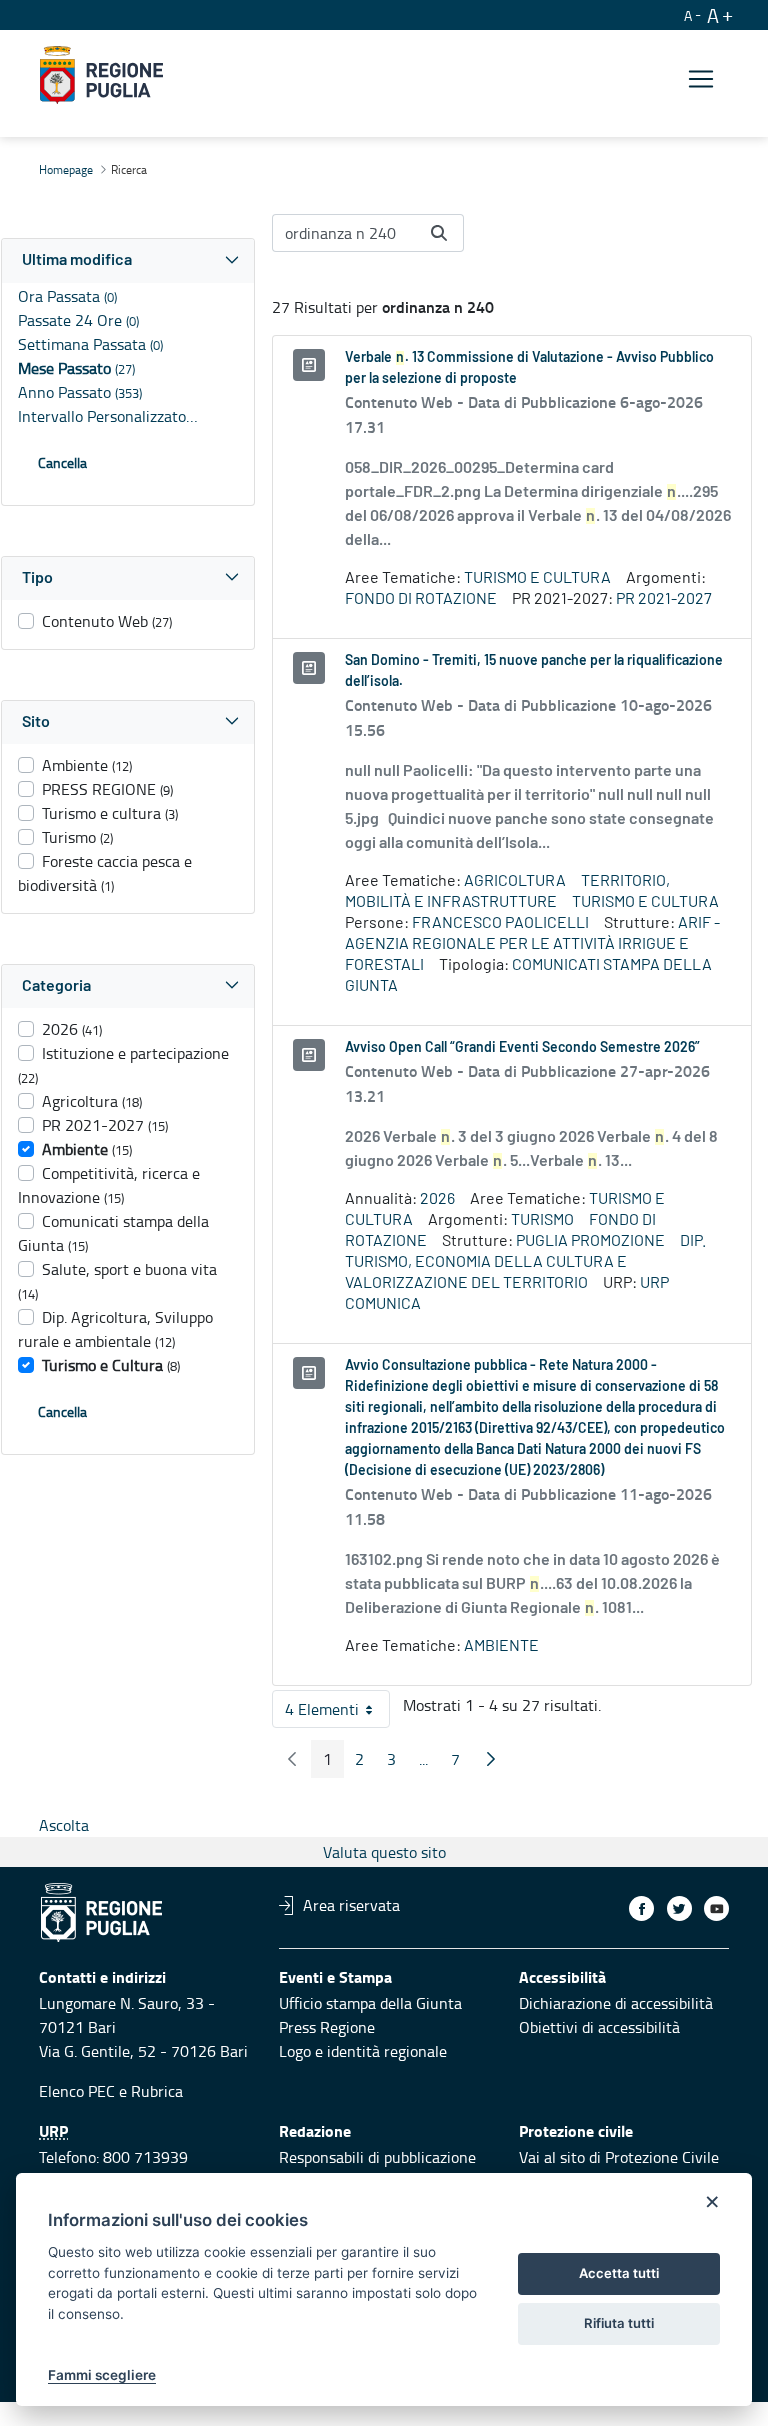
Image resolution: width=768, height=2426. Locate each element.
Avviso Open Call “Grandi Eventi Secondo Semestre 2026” (522, 1048)
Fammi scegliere (102, 2375)
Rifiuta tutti (619, 2323)
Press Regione (327, 2027)
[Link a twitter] (679, 1908)
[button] (128, 260)
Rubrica (157, 2091)
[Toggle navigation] (701, 78)
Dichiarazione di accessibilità (616, 2003)
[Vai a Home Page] (101, 75)
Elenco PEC (77, 2091)
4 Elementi (337, 1713)
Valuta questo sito (384, 1852)
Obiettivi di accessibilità (599, 2027)
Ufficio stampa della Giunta (370, 2003)
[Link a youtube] (716, 1908)
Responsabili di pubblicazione (377, 2157)
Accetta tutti (619, 2273)
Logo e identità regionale (363, 2051)
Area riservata (351, 1905)
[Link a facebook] (641, 1908)
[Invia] (439, 233)
